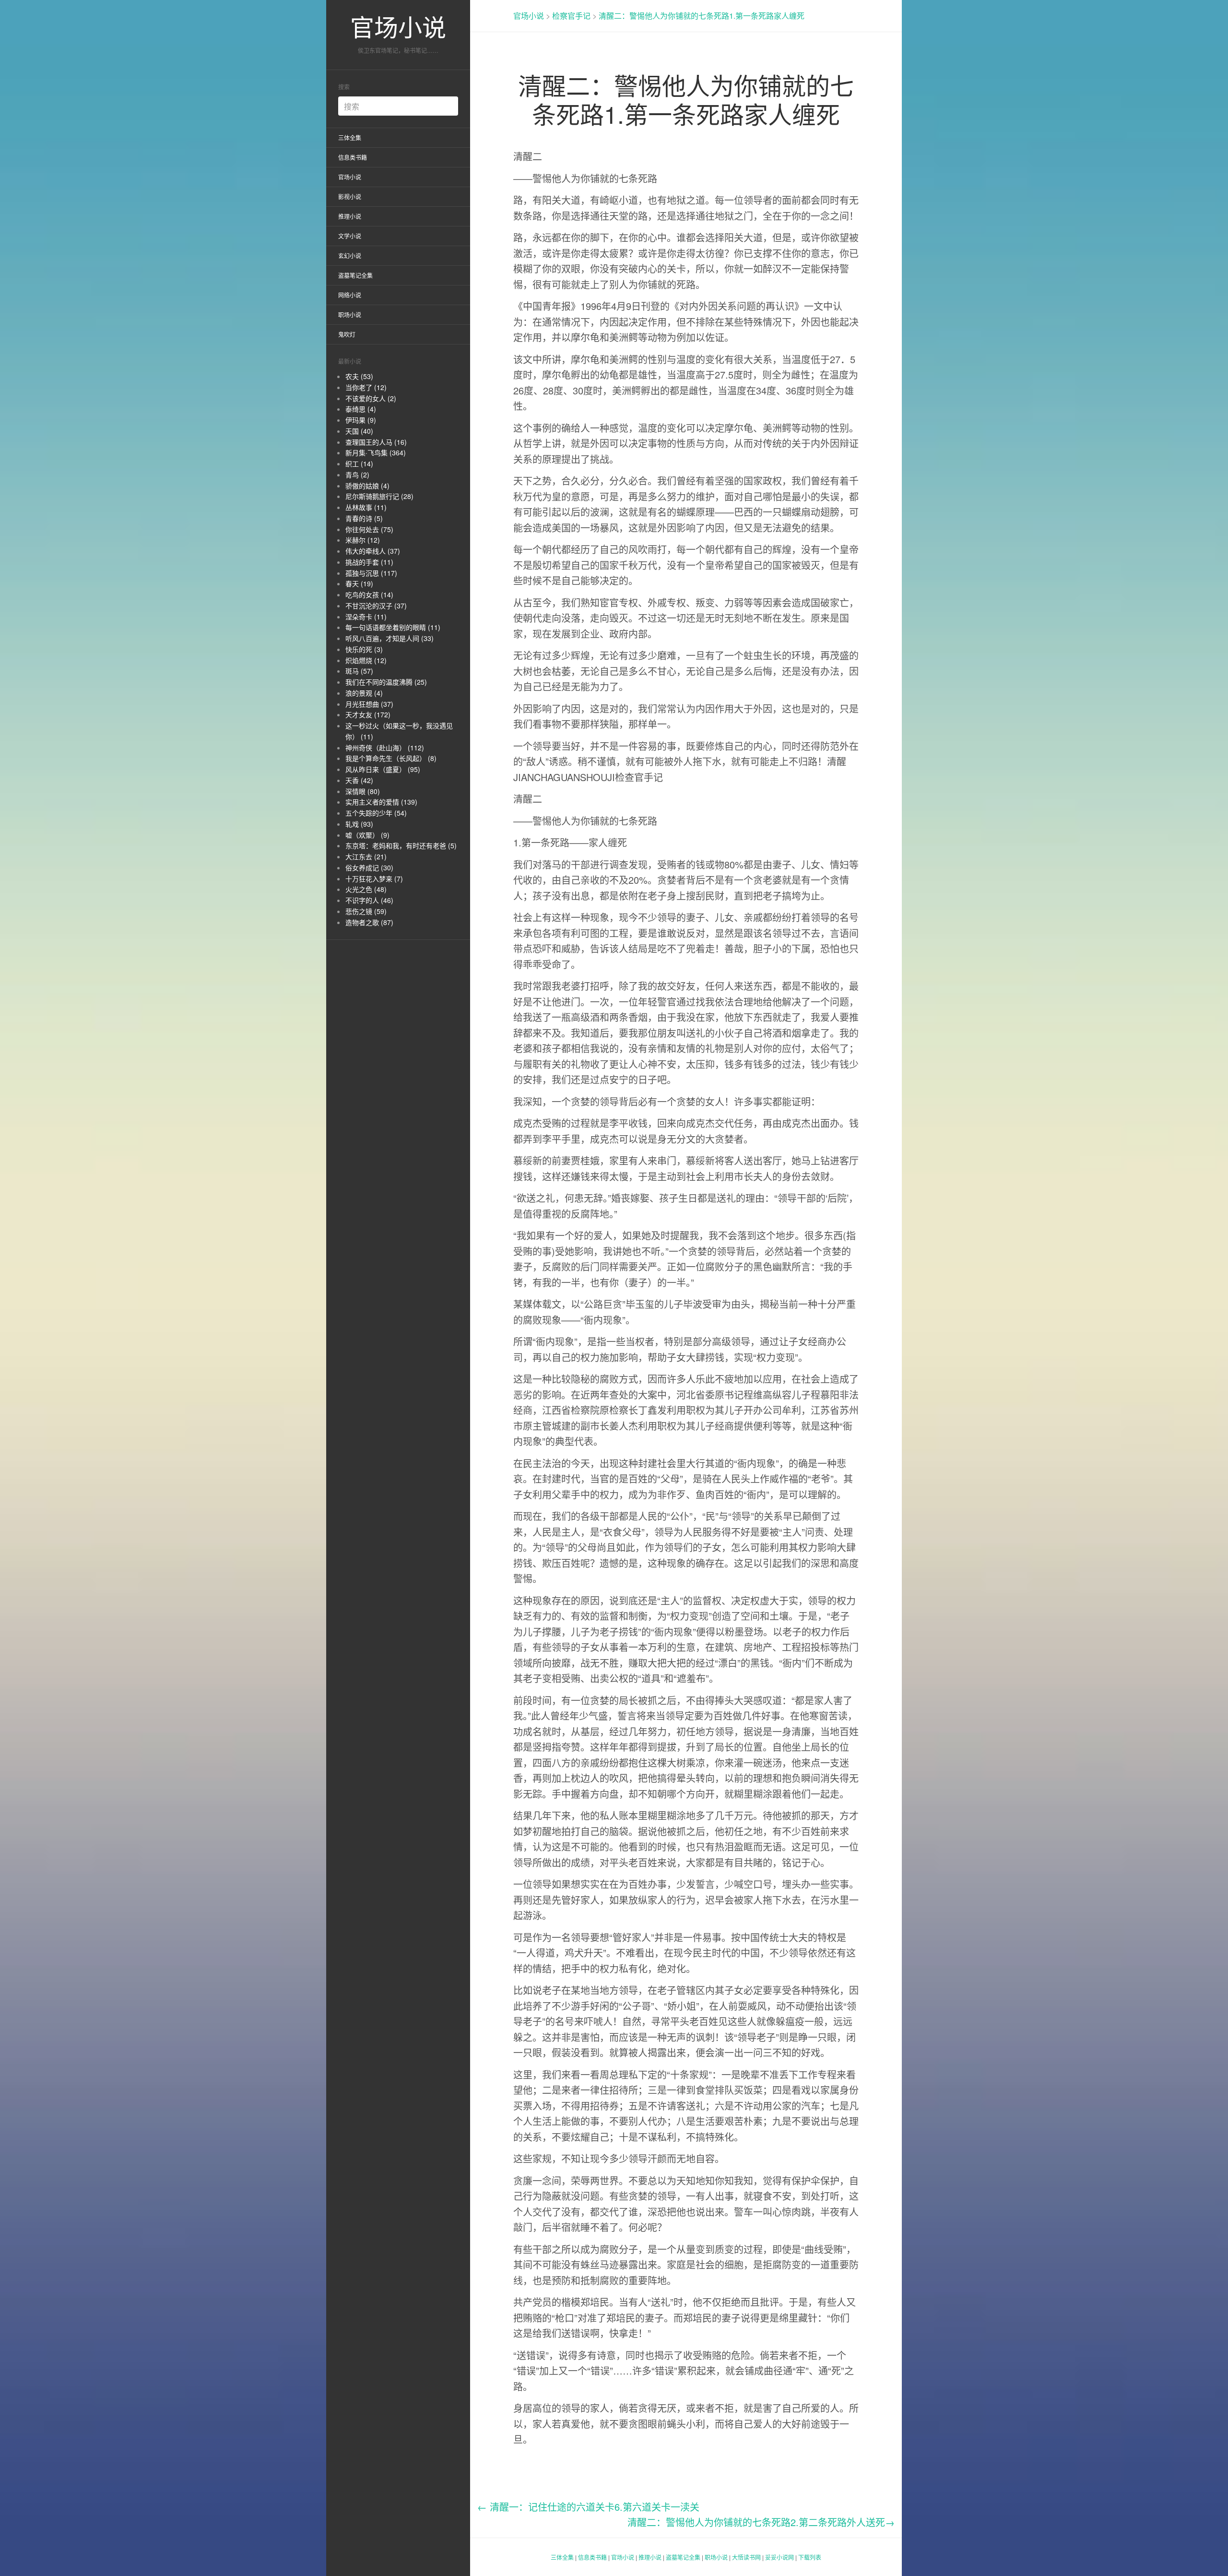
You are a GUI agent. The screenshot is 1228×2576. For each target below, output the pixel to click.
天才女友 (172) (368, 714)
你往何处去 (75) (369, 529)
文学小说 (350, 236)
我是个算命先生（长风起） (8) (391, 758)
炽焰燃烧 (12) (366, 660)
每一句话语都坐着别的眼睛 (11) (393, 627)
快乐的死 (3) (364, 649)
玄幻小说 (350, 255)
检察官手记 (571, 16)
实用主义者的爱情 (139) (381, 802)
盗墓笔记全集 (355, 275)
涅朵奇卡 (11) (366, 617)
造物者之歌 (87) (369, 922)
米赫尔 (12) (363, 540)
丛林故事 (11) (366, 507)
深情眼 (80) (363, 791)
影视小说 (350, 196)
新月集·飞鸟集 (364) (376, 452)
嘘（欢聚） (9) (367, 835)
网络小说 (350, 295)
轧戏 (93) (359, 824)
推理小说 (350, 216)
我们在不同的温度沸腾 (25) (386, 682)
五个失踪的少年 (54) (376, 813)
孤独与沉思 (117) (371, 573)
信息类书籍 (353, 157)
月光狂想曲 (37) (369, 704)
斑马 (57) (359, 671)
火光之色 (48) (366, 889)
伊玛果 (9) (361, 420)
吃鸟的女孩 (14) (369, 594)
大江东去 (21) (366, 856)
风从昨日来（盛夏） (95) (383, 769)
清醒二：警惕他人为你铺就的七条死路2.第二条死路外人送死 (761, 2522)
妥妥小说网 (779, 2557)
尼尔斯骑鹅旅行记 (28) (379, 496)
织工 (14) (359, 463)
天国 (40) (359, 431)
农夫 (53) (359, 376)
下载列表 (810, 2557)
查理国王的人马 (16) (376, 442)
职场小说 (350, 315)
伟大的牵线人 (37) (373, 551)
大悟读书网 (746, 2557)
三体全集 (350, 137)
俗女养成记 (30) (369, 867)
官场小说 (398, 26)
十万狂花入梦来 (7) (374, 878)
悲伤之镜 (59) (366, 911)
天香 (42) (359, 780)
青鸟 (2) (357, 475)
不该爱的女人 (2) (371, 398)
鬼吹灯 (347, 334)
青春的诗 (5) (364, 518)
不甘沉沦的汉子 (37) (376, 605)
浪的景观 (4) (364, 693)
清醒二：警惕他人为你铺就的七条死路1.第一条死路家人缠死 (702, 16)
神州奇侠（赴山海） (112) (385, 748)
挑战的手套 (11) (369, 562)
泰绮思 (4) (361, 409)
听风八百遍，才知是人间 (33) (390, 638)
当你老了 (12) (366, 387)
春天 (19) (359, 583)
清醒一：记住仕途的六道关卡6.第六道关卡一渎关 (588, 2507)
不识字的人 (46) (369, 900)
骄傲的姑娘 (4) (367, 486)
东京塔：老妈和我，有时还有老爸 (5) (401, 845)
